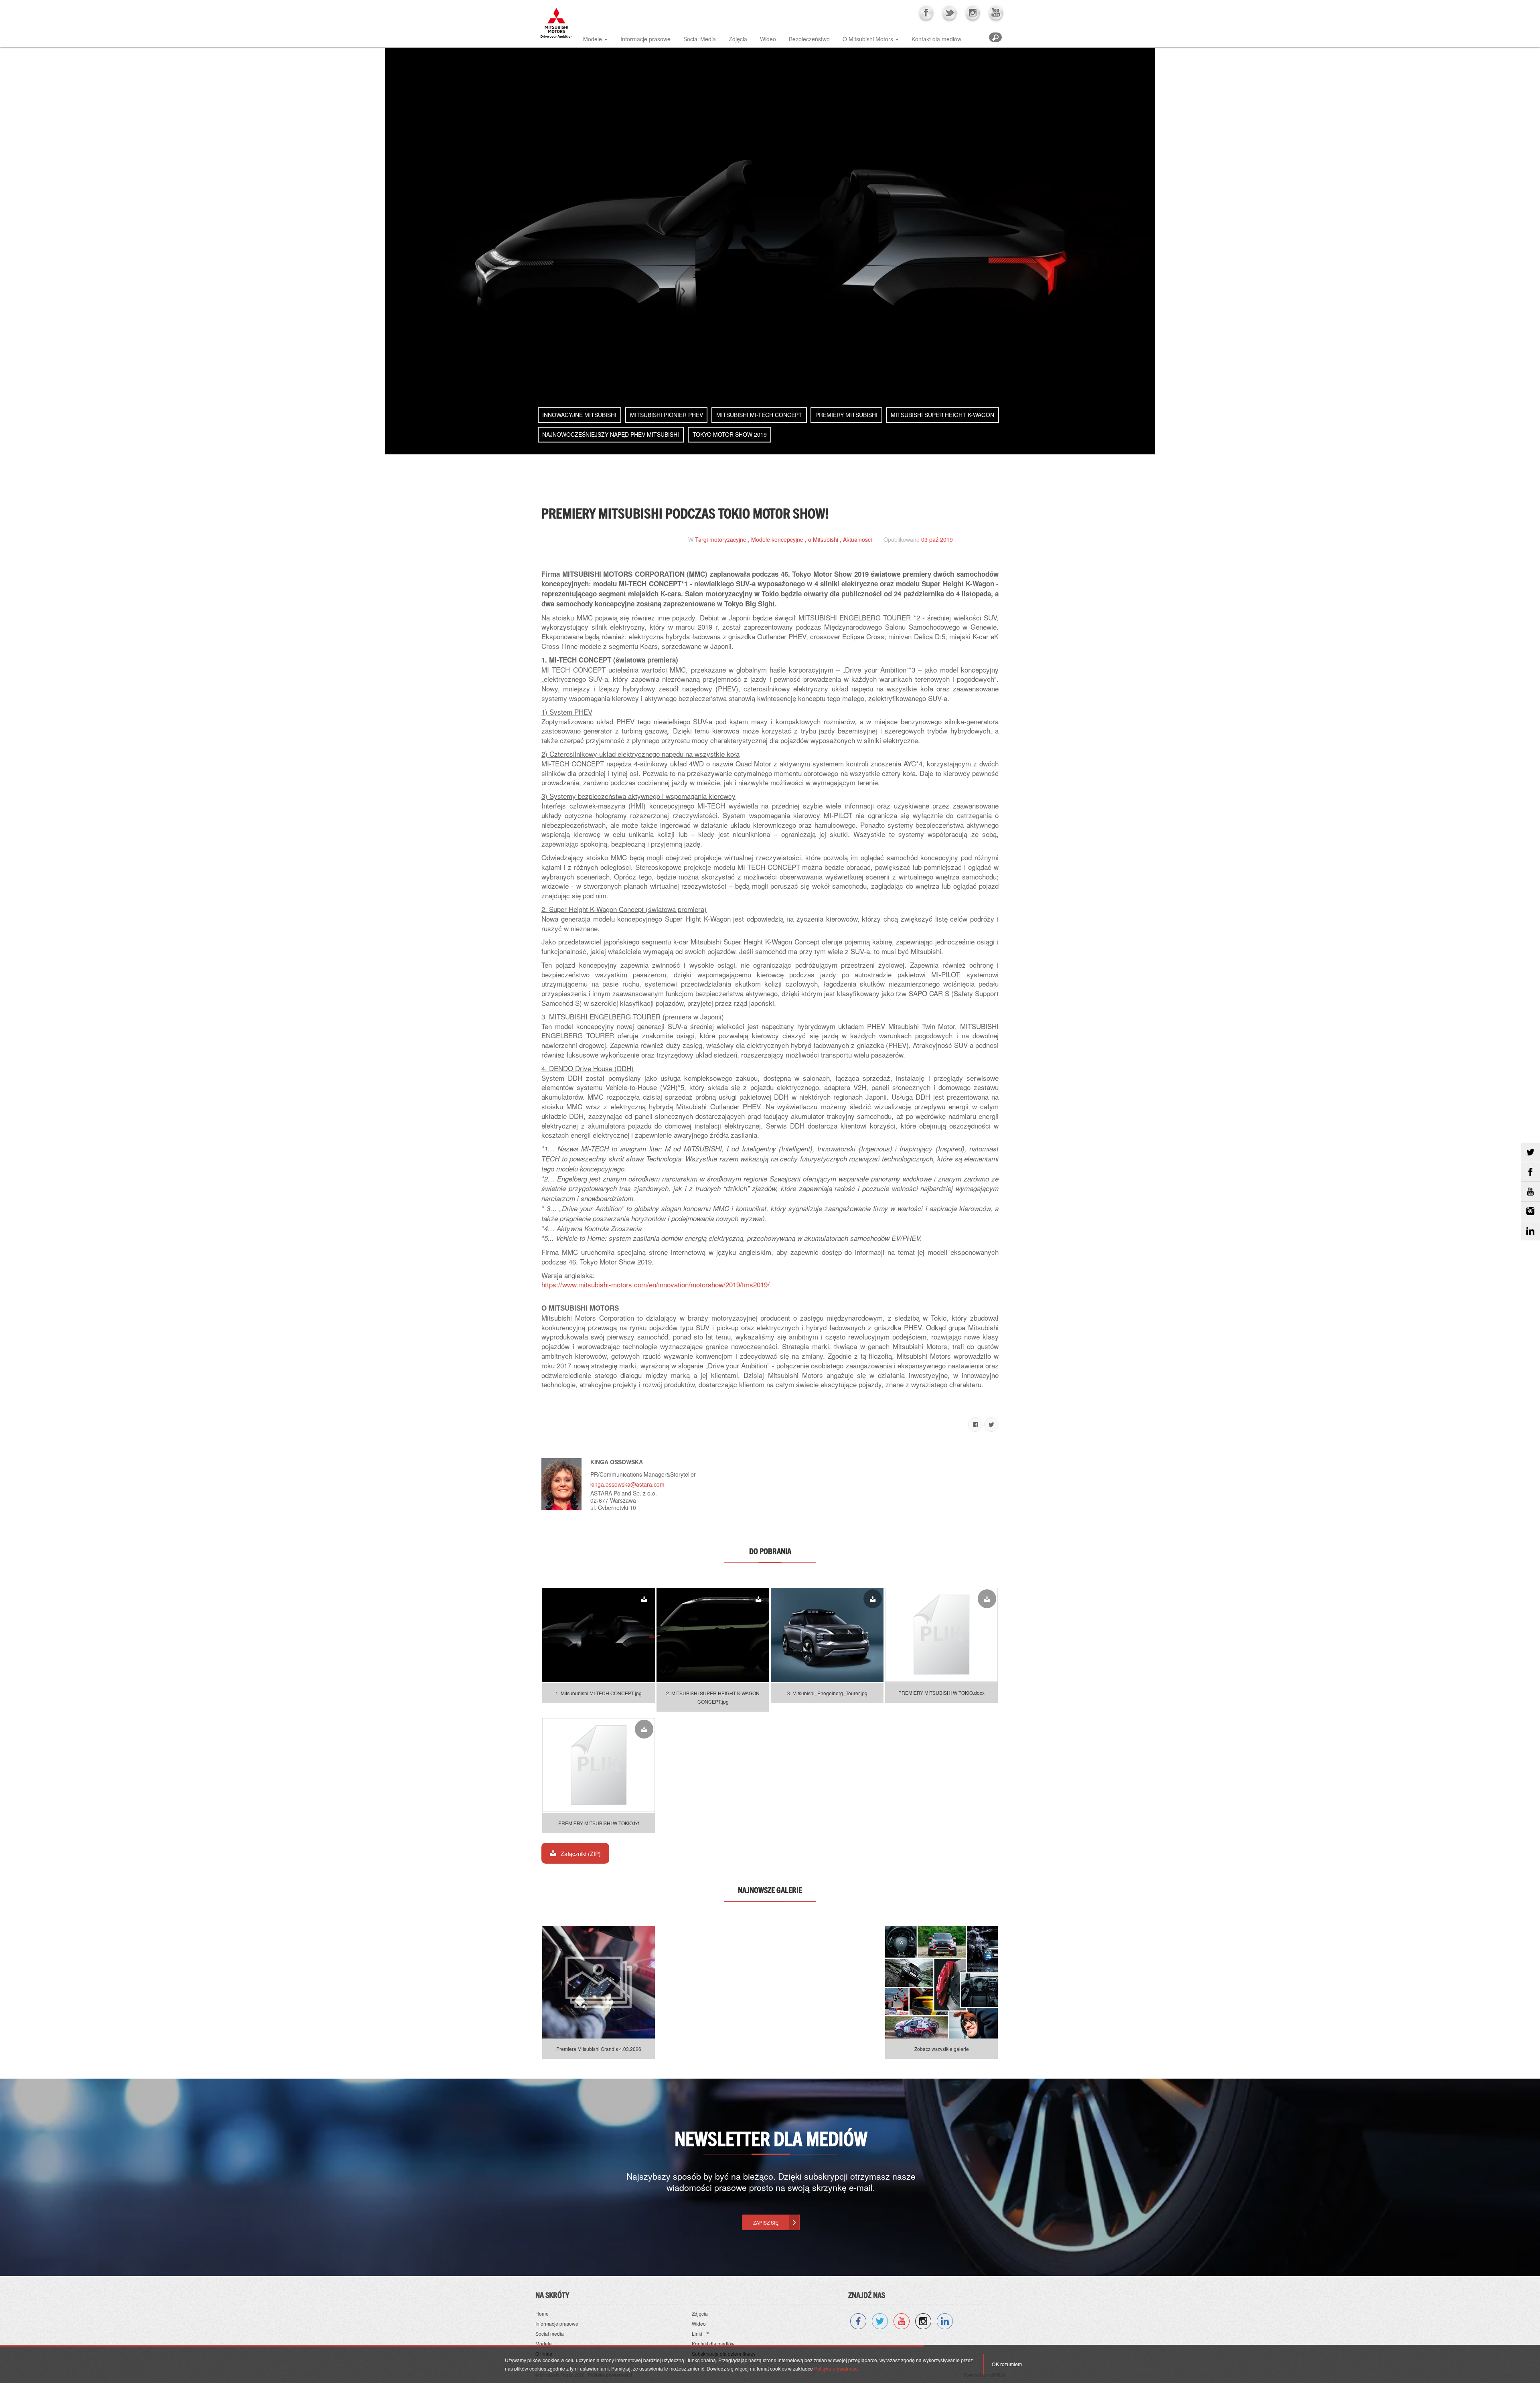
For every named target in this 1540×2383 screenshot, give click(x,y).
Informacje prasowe (645, 39)
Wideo (768, 39)
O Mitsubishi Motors (868, 39)
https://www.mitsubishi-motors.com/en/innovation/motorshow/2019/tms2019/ (656, 1284)
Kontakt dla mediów (936, 39)
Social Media (700, 39)
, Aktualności (856, 539)
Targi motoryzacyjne (721, 539)
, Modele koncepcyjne (776, 539)
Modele (593, 39)
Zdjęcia (738, 39)
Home (542, 2313)
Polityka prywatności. (837, 2368)
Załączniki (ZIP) (580, 1854)
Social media (550, 2333)
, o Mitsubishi (822, 539)
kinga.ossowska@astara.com (627, 1484)
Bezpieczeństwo (809, 39)
